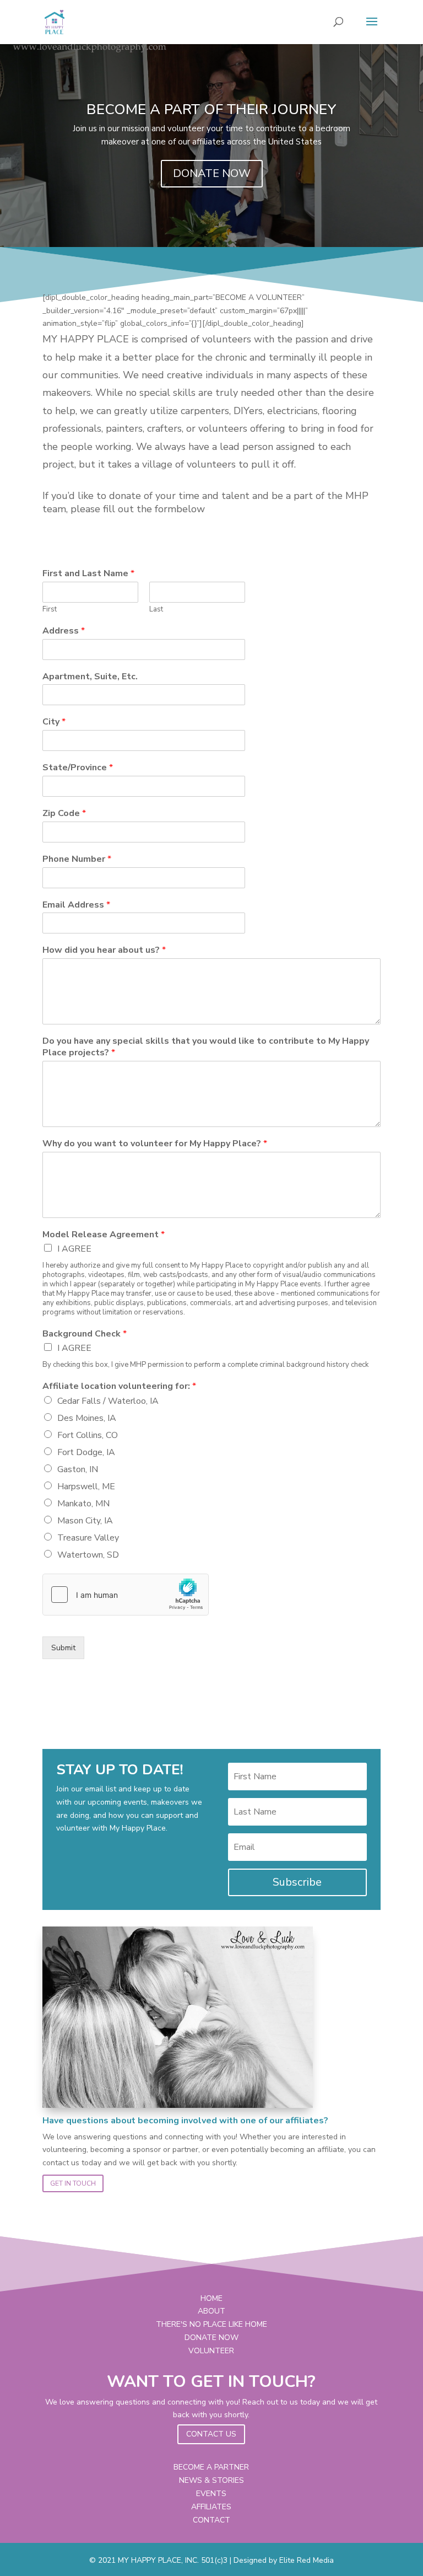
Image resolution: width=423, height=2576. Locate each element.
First (50, 610)
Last (156, 610)
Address (64, 631)
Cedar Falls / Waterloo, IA (108, 1401)
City (54, 722)
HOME (211, 2298)
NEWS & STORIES (211, 2480)
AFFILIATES (211, 2507)
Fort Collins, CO (88, 1435)
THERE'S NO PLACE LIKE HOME (211, 2324)
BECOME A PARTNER (211, 2467)
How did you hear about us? (104, 950)
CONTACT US (211, 2434)
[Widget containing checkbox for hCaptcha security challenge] (126, 1595)
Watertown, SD (88, 1555)
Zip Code (64, 814)
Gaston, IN (78, 1469)
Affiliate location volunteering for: (119, 1386)
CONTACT (211, 2520)
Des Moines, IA (87, 1418)
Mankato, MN (83, 1504)
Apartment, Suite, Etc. (90, 677)
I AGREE (74, 1249)
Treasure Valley (88, 1538)
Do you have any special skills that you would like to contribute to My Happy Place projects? (206, 1047)
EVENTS (211, 2494)
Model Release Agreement (104, 1235)
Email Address (76, 905)
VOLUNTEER (211, 2351)
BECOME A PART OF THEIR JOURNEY (211, 109)
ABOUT (211, 2311)
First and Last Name (88, 574)
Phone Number (77, 859)
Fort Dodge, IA (86, 1452)
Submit (63, 1648)
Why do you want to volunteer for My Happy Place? (155, 1144)
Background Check (85, 1334)
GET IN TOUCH (73, 2183)
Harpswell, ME (86, 1486)
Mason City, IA (85, 1521)
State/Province (78, 768)
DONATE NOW (212, 173)
